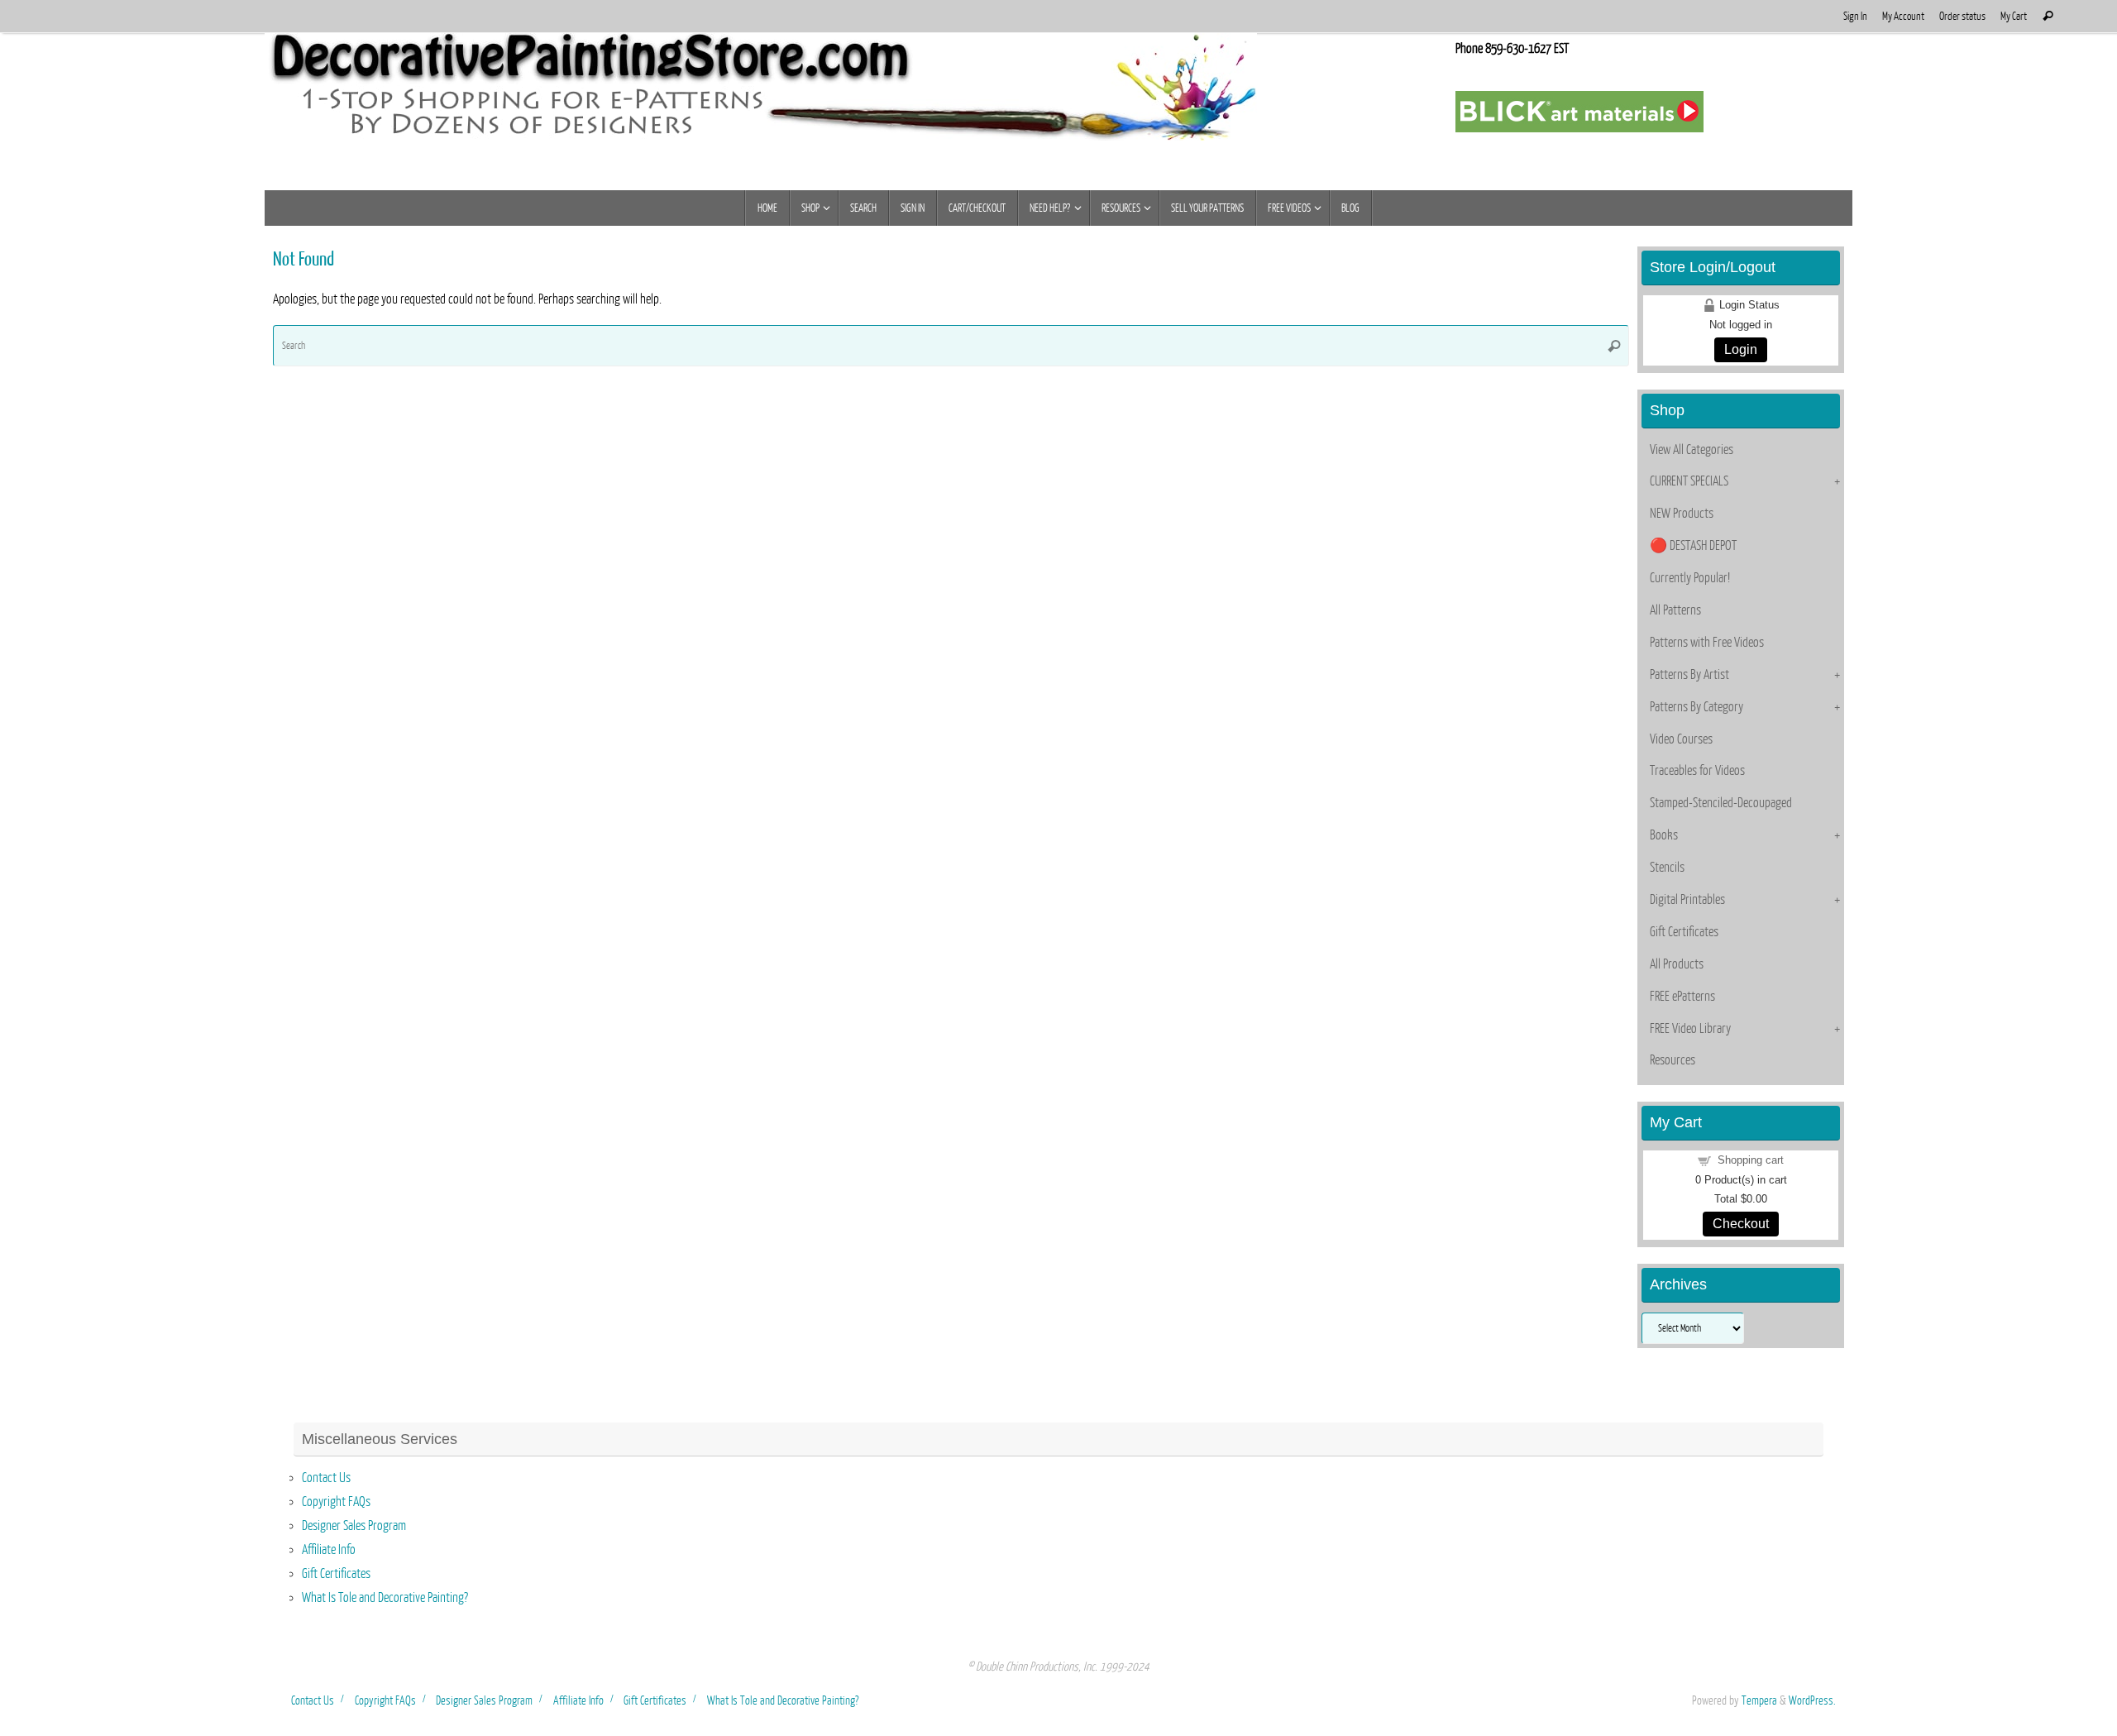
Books (1664, 835)
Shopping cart (1751, 1160)
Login (1741, 349)
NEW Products (1682, 514)
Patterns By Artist (1689, 675)
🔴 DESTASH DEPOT (1693, 546)
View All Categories (1692, 450)
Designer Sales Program (354, 1526)
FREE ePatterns (1682, 997)
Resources (1673, 1060)
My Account (1903, 16)
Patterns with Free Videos (1707, 643)
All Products (1677, 964)
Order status (1962, 16)
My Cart (2014, 16)
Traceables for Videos (1697, 771)
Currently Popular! (1690, 578)
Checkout (1741, 1224)
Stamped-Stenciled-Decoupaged (1721, 803)
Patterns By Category (1696, 707)
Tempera (1759, 1700)
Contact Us (326, 1478)
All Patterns (1675, 610)
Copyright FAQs (336, 1502)
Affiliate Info (329, 1550)
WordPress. (1812, 1700)
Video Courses (1681, 739)
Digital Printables (1687, 900)
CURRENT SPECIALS (1689, 481)
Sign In (1855, 16)
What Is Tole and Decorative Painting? (385, 1598)
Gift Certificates (1684, 932)
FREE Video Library (1690, 1029)
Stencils (1667, 868)
